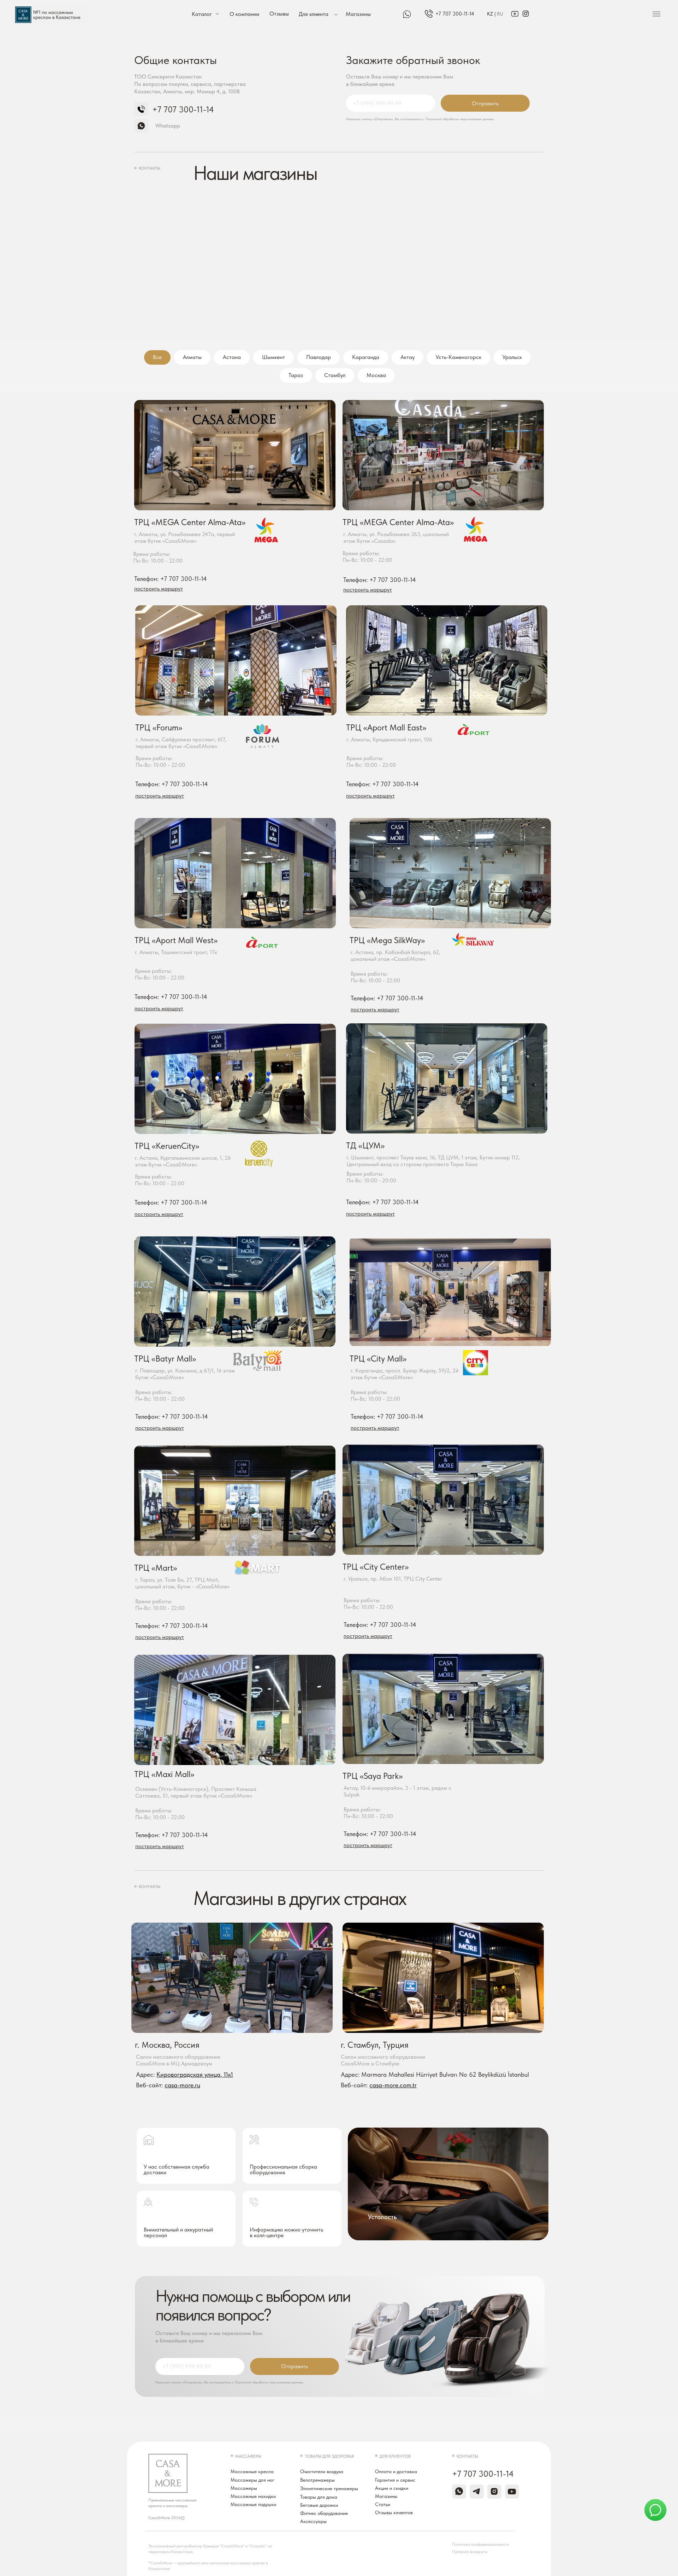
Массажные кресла (252, 2471)
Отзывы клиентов (394, 2512)
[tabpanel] (339, 496)
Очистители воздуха (322, 2471)
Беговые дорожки (319, 2505)
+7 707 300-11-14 (455, 14)
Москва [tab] (376, 375)
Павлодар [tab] (319, 357)
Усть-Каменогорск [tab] (459, 357)
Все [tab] (157, 357)
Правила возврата (470, 2552)
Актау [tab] (408, 357)
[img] (429, 14)
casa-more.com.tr (393, 2085)
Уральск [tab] (512, 357)
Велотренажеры (317, 2480)
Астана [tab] (232, 357)
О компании (244, 14)
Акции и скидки (392, 2488)
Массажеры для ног (252, 2480)
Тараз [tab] (296, 375)
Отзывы (279, 14)
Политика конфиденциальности (481, 2544)
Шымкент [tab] (273, 357)
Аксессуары (313, 2521)
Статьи (383, 2504)
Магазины (358, 14)
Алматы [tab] (192, 357)
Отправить (485, 103)
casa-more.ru (182, 2085)
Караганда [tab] (366, 357)
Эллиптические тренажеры (329, 2488)
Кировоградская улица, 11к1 (195, 2074)
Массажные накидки (253, 2496)
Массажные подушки (253, 2504)
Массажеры (244, 2488)
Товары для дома (319, 2497)
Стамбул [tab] (335, 375)
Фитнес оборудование (324, 2513)
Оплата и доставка (396, 2471)
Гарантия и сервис (395, 2480)
